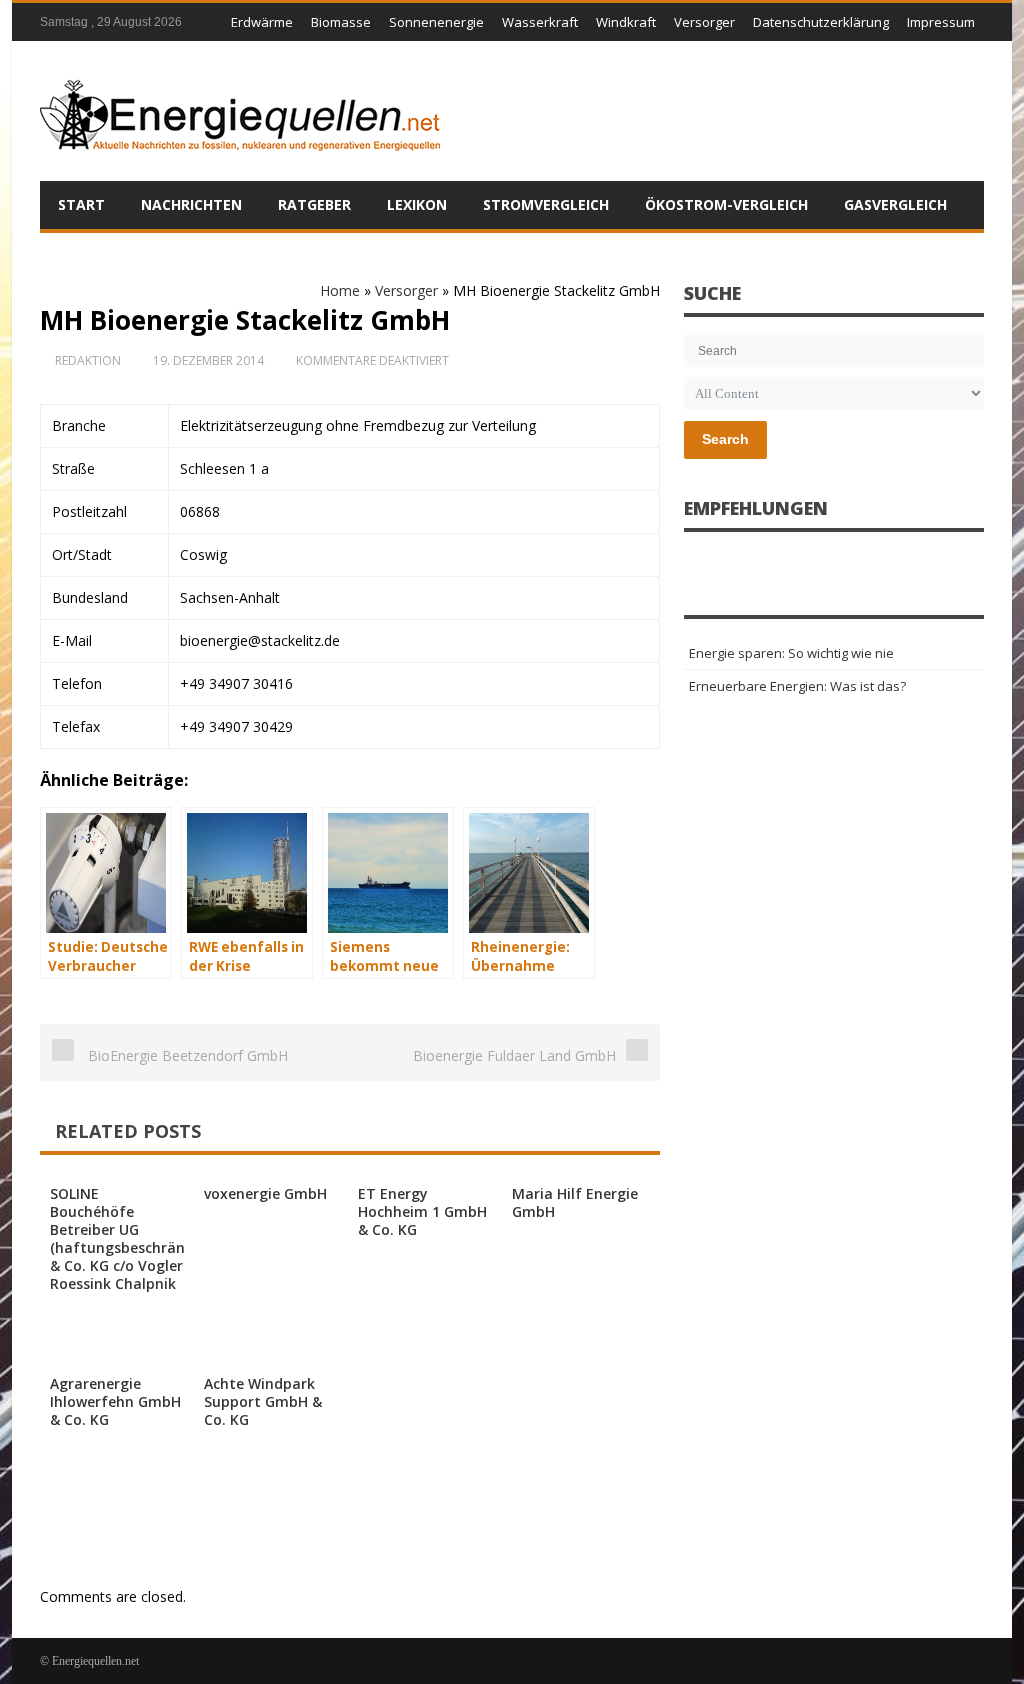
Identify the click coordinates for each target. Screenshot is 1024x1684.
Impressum (941, 22)
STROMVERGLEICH (546, 204)
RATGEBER (314, 204)
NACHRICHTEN (191, 204)
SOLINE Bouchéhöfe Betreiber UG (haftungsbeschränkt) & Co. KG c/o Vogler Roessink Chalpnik (127, 1238)
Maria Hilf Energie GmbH (575, 1202)
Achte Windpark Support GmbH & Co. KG (263, 1401)
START (81, 204)
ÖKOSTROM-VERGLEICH (726, 204)
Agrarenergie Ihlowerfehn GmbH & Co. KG (115, 1401)
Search (725, 439)
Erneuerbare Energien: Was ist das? (797, 686)
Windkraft (626, 22)
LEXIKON (417, 204)
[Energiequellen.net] (240, 111)
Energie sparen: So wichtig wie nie (791, 653)
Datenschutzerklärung (821, 22)
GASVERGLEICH (895, 204)
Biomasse (341, 22)
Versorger (704, 22)
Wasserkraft (540, 22)
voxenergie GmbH (265, 1193)
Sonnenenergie (436, 22)
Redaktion (88, 360)
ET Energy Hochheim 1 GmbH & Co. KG (422, 1211)
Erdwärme (262, 22)
